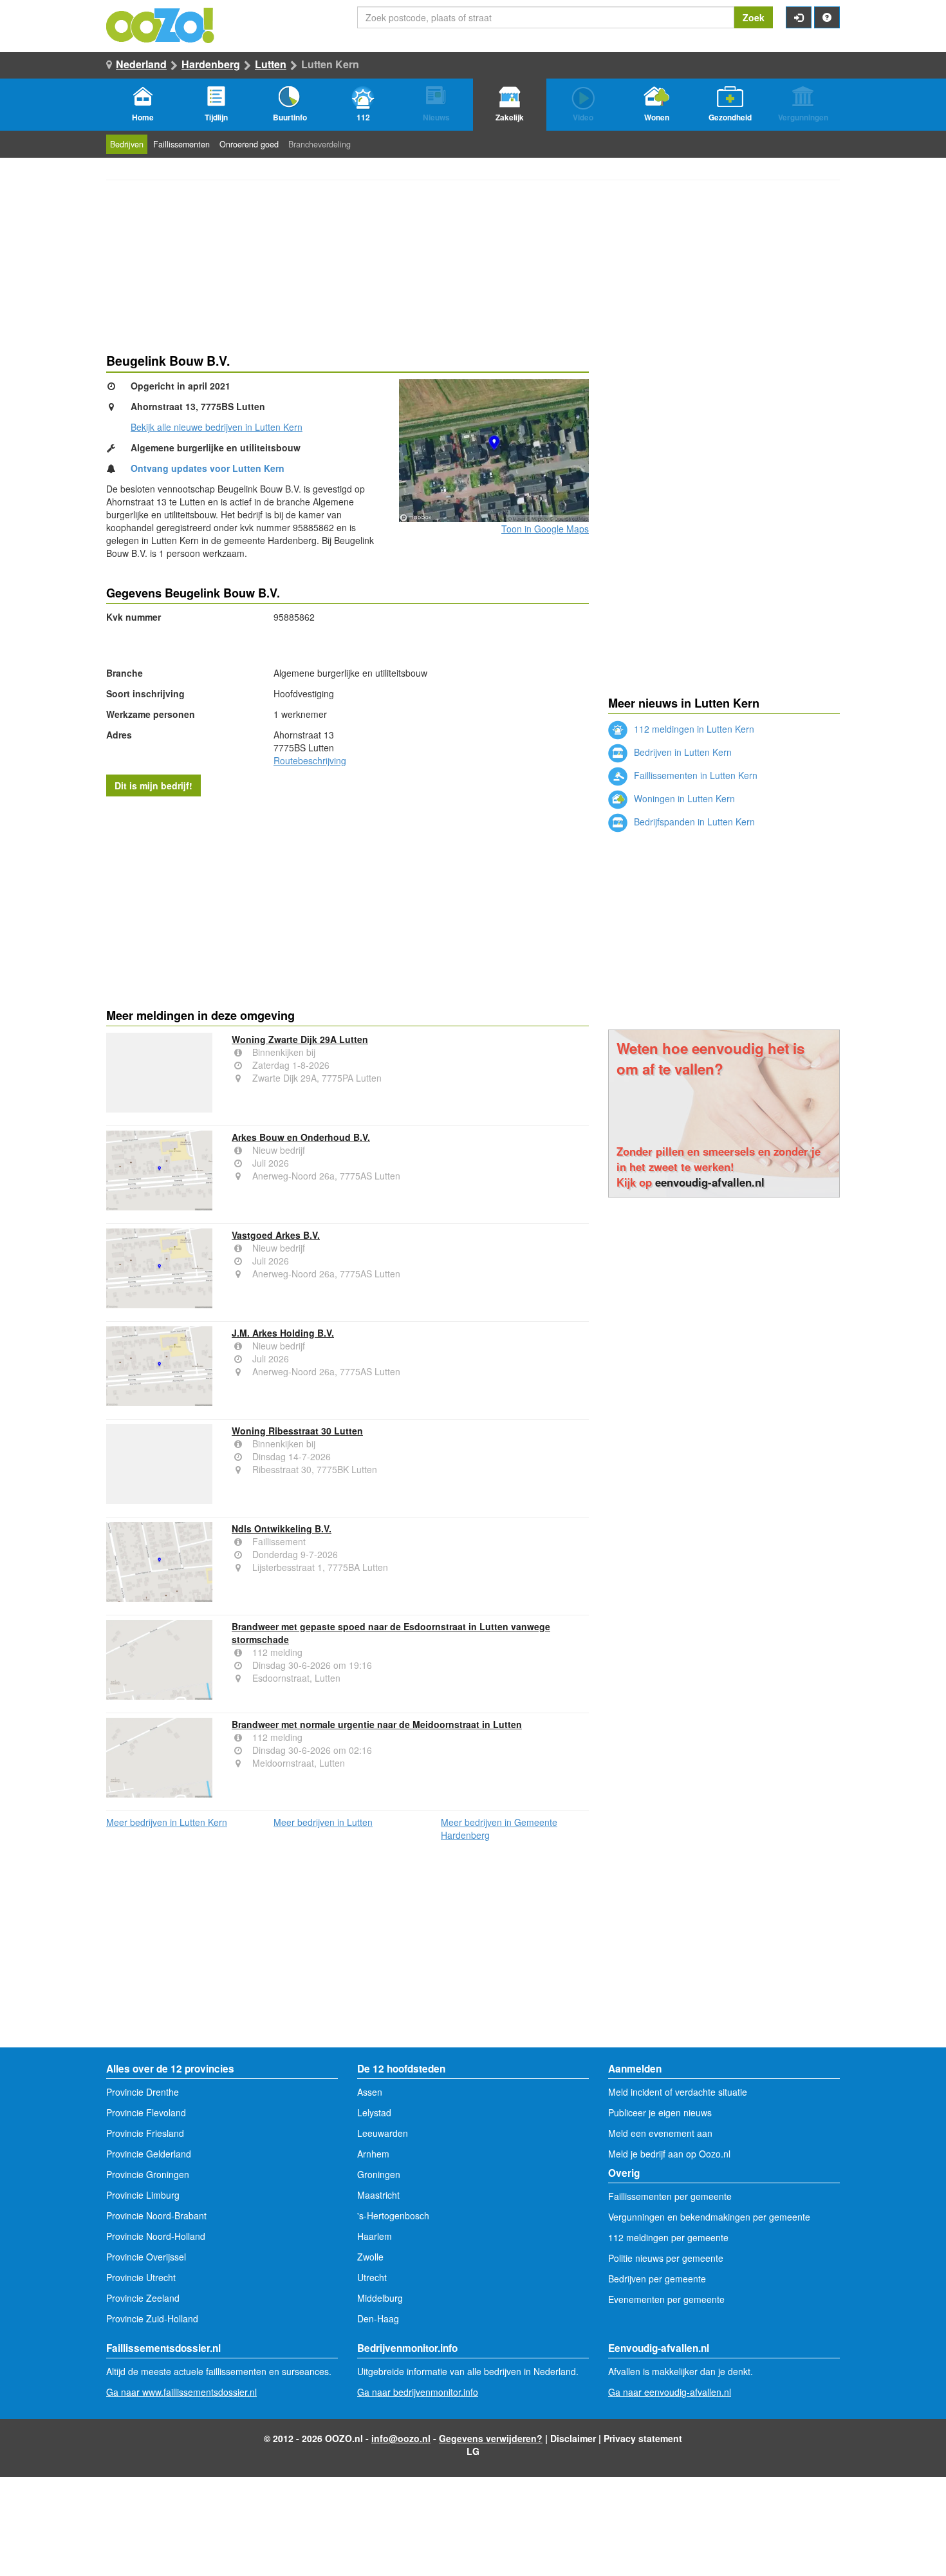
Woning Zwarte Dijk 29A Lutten (300, 1039)
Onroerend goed (249, 144)
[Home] (161, 24)
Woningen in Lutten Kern (683, 798)
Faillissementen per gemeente (670, 2196)
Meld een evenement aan (660, 2133)
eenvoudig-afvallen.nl (710, 1182)
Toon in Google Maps (545, 529)
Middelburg (380, 2298)
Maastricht (378, 2195)
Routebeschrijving (310, 760)
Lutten (271, 64)
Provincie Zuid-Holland (152, 2318)
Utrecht (372, 2277)
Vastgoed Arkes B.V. (276, 1235)
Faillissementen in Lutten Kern (694, 775)
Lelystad (374, 2112)
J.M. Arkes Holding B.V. (283, 1333)
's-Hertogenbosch (393, 2215)
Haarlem (375, 2236)
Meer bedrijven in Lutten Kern (167, 1822)
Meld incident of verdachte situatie (678, 2092)
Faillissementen (181, 144)
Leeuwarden (383, 2133)
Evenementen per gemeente (666, 2299)
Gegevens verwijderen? (491, 2438)
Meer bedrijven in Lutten (323, 1822)
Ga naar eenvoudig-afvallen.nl (670, 2392)
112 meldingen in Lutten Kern (693, 729)
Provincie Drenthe (143, 2092)
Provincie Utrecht (141, 2277)
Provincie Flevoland (146, 2112)
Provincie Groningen (148, 2174)
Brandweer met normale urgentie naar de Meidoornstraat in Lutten (377, 1724)
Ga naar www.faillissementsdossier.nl (181, 2392)
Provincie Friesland (145, 2133)
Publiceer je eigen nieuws (660, 2112)
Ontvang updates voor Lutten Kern (208, 468)
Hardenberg (211, 64)
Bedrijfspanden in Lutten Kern (693, 822)
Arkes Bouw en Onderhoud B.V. (301, 1137)
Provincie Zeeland (143, 2298)
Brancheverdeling (320, 144)
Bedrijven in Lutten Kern (682, 752)
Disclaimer (573, 2438)
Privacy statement (643, 2438)
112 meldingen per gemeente (668, 2237)
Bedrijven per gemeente (657, 2279)
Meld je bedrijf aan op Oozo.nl (669, 2154)
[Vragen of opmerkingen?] (827, 17)
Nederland (141, 64)
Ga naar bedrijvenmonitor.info (418, 2392)
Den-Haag (378, 2318)
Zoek (754, 17)
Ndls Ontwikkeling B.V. (282, 1528)
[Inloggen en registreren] (799, 17)
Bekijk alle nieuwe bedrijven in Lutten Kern (217, 427)
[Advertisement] (348, 899)
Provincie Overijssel (146, 2257)
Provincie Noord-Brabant (156, 2215)
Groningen (379, 2174)
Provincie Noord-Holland (156, 2236)
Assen (370, 2092)
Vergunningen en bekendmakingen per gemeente (709, 2217)
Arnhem (373, 2154)
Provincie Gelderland (149, 2154)
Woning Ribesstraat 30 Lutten (297, 1431)
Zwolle (370, 2257)
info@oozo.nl (401, 2438)
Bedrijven (127, 144)
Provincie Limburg (143, 2195)
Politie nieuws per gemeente (666, 2258)
